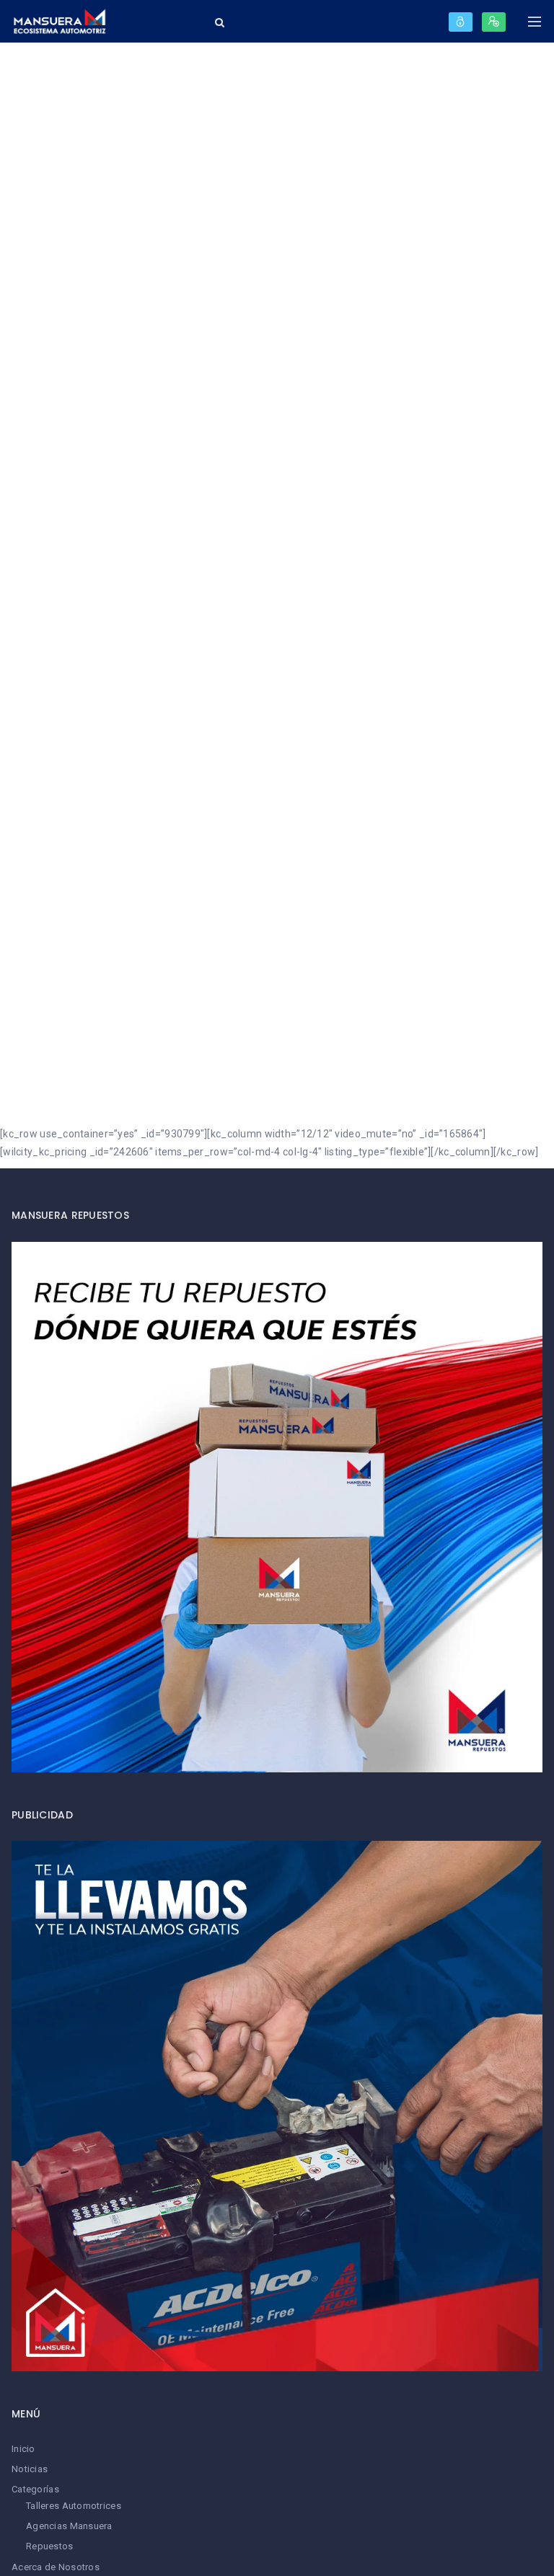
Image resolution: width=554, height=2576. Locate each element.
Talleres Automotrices (74, 2506)
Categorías (35, 2489)
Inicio (23, 2449)
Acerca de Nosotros (56, 2567)
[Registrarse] (494, 22)
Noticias (30, 2469)
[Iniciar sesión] (461, 22)
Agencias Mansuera (69, 2526)
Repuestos (50, 2546)
